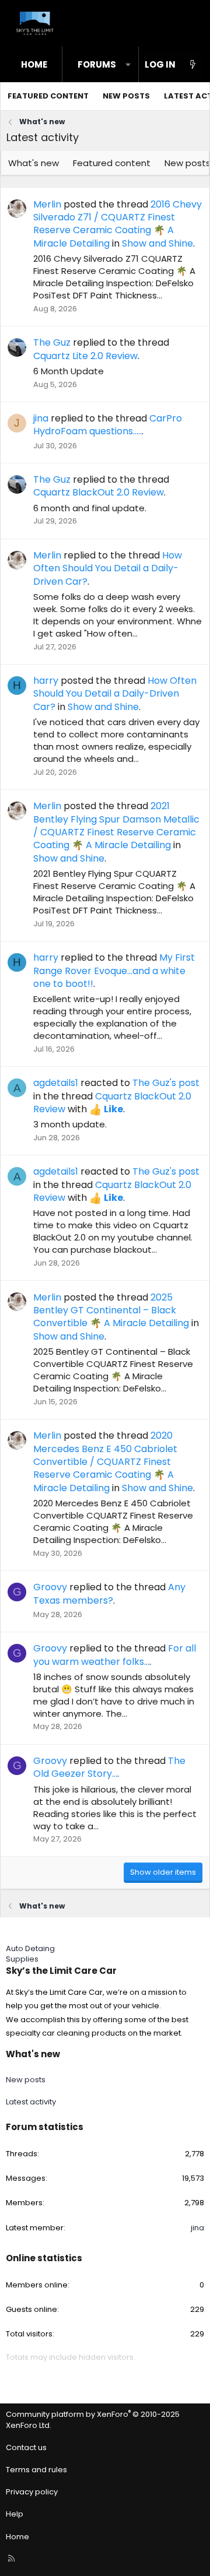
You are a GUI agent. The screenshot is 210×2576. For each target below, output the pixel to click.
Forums (97, 64)
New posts (126, 96)
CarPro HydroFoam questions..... (108, 425)
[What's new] (193, 64)
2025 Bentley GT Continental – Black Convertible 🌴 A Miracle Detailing (111, 1310)
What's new (34, 163)
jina (41, 418)
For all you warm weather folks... (115, 1655)
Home (34, 64)
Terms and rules (36, 2470)
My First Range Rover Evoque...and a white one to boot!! (114, 971)
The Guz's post (166, 1083)
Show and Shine (157, 243)
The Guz (52, 342)
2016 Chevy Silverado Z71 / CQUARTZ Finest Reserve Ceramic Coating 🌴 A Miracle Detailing (118, 224)
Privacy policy (32, 2492)
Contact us (26, 2447)
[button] (128, 64)
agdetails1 (56, 1083)
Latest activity (31, 2102)
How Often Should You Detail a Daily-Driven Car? (108, 568)
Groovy (50, 1587)
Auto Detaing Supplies (30, 1954)
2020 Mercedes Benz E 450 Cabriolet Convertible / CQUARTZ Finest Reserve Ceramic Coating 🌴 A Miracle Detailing (105, 1462)
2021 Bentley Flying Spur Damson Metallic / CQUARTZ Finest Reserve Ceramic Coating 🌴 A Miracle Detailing (116, 825)
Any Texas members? (109, 1593)
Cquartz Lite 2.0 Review (85, 356)
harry (46, 681)
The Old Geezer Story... (109, 1767)
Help (15, 2514)
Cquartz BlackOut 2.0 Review (99, 492)
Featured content (48, 96)
